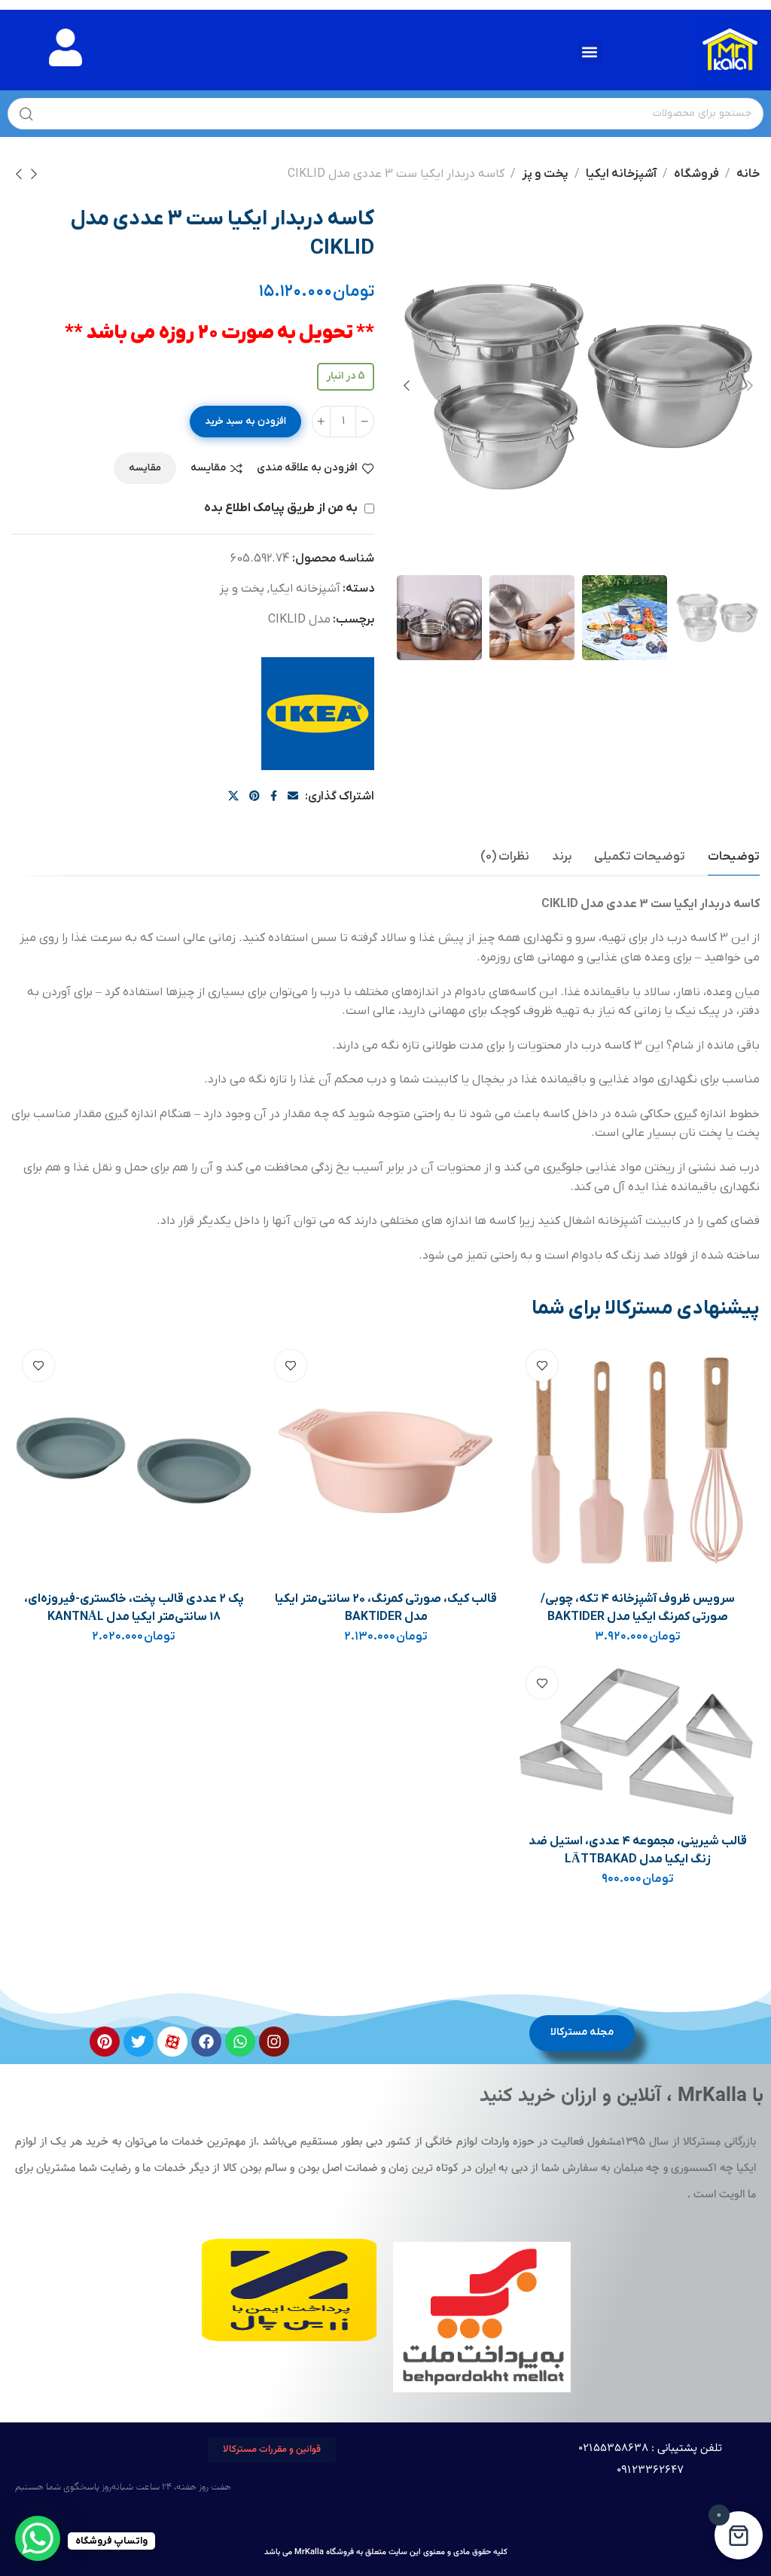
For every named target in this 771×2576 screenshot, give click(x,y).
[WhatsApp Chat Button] (38, 2538)
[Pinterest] (105, 2042)
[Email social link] (293, 797)
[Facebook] (206, 2042)
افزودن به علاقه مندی (307, 469)
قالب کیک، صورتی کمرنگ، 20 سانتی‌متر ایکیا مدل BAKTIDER (386, 1608)
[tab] (734, 857)
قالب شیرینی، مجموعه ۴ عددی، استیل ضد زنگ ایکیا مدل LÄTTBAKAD (638, 1850)
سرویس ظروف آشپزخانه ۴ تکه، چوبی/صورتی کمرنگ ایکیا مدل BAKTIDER (638, 1608)
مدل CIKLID (299, 620)
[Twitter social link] (233, 797)
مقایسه (208, 469)
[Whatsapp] (240, 2042)
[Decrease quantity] (365, 422)
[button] (590, 52)
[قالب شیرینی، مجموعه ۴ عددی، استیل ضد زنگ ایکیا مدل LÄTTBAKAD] (638, 1740)
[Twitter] (139, 2042)
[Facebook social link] (274, 797)
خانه (748, 174)
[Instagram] (274, 2042)
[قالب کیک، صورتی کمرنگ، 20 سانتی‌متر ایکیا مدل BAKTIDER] (386, 1460)
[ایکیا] (318, 714)
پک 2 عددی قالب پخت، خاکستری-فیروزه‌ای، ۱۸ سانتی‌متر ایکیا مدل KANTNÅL (134, 1608)
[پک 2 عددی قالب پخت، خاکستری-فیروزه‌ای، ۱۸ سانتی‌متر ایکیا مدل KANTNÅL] (134, 1460)
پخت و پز (545, 174)
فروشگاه (696, 174)
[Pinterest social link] (254, 797)
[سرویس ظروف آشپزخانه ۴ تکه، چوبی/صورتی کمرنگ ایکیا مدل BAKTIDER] (638, 1460)
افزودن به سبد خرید (245, 421)
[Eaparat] (172, 2042)
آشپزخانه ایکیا (621, 174)
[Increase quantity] (321, 422)
